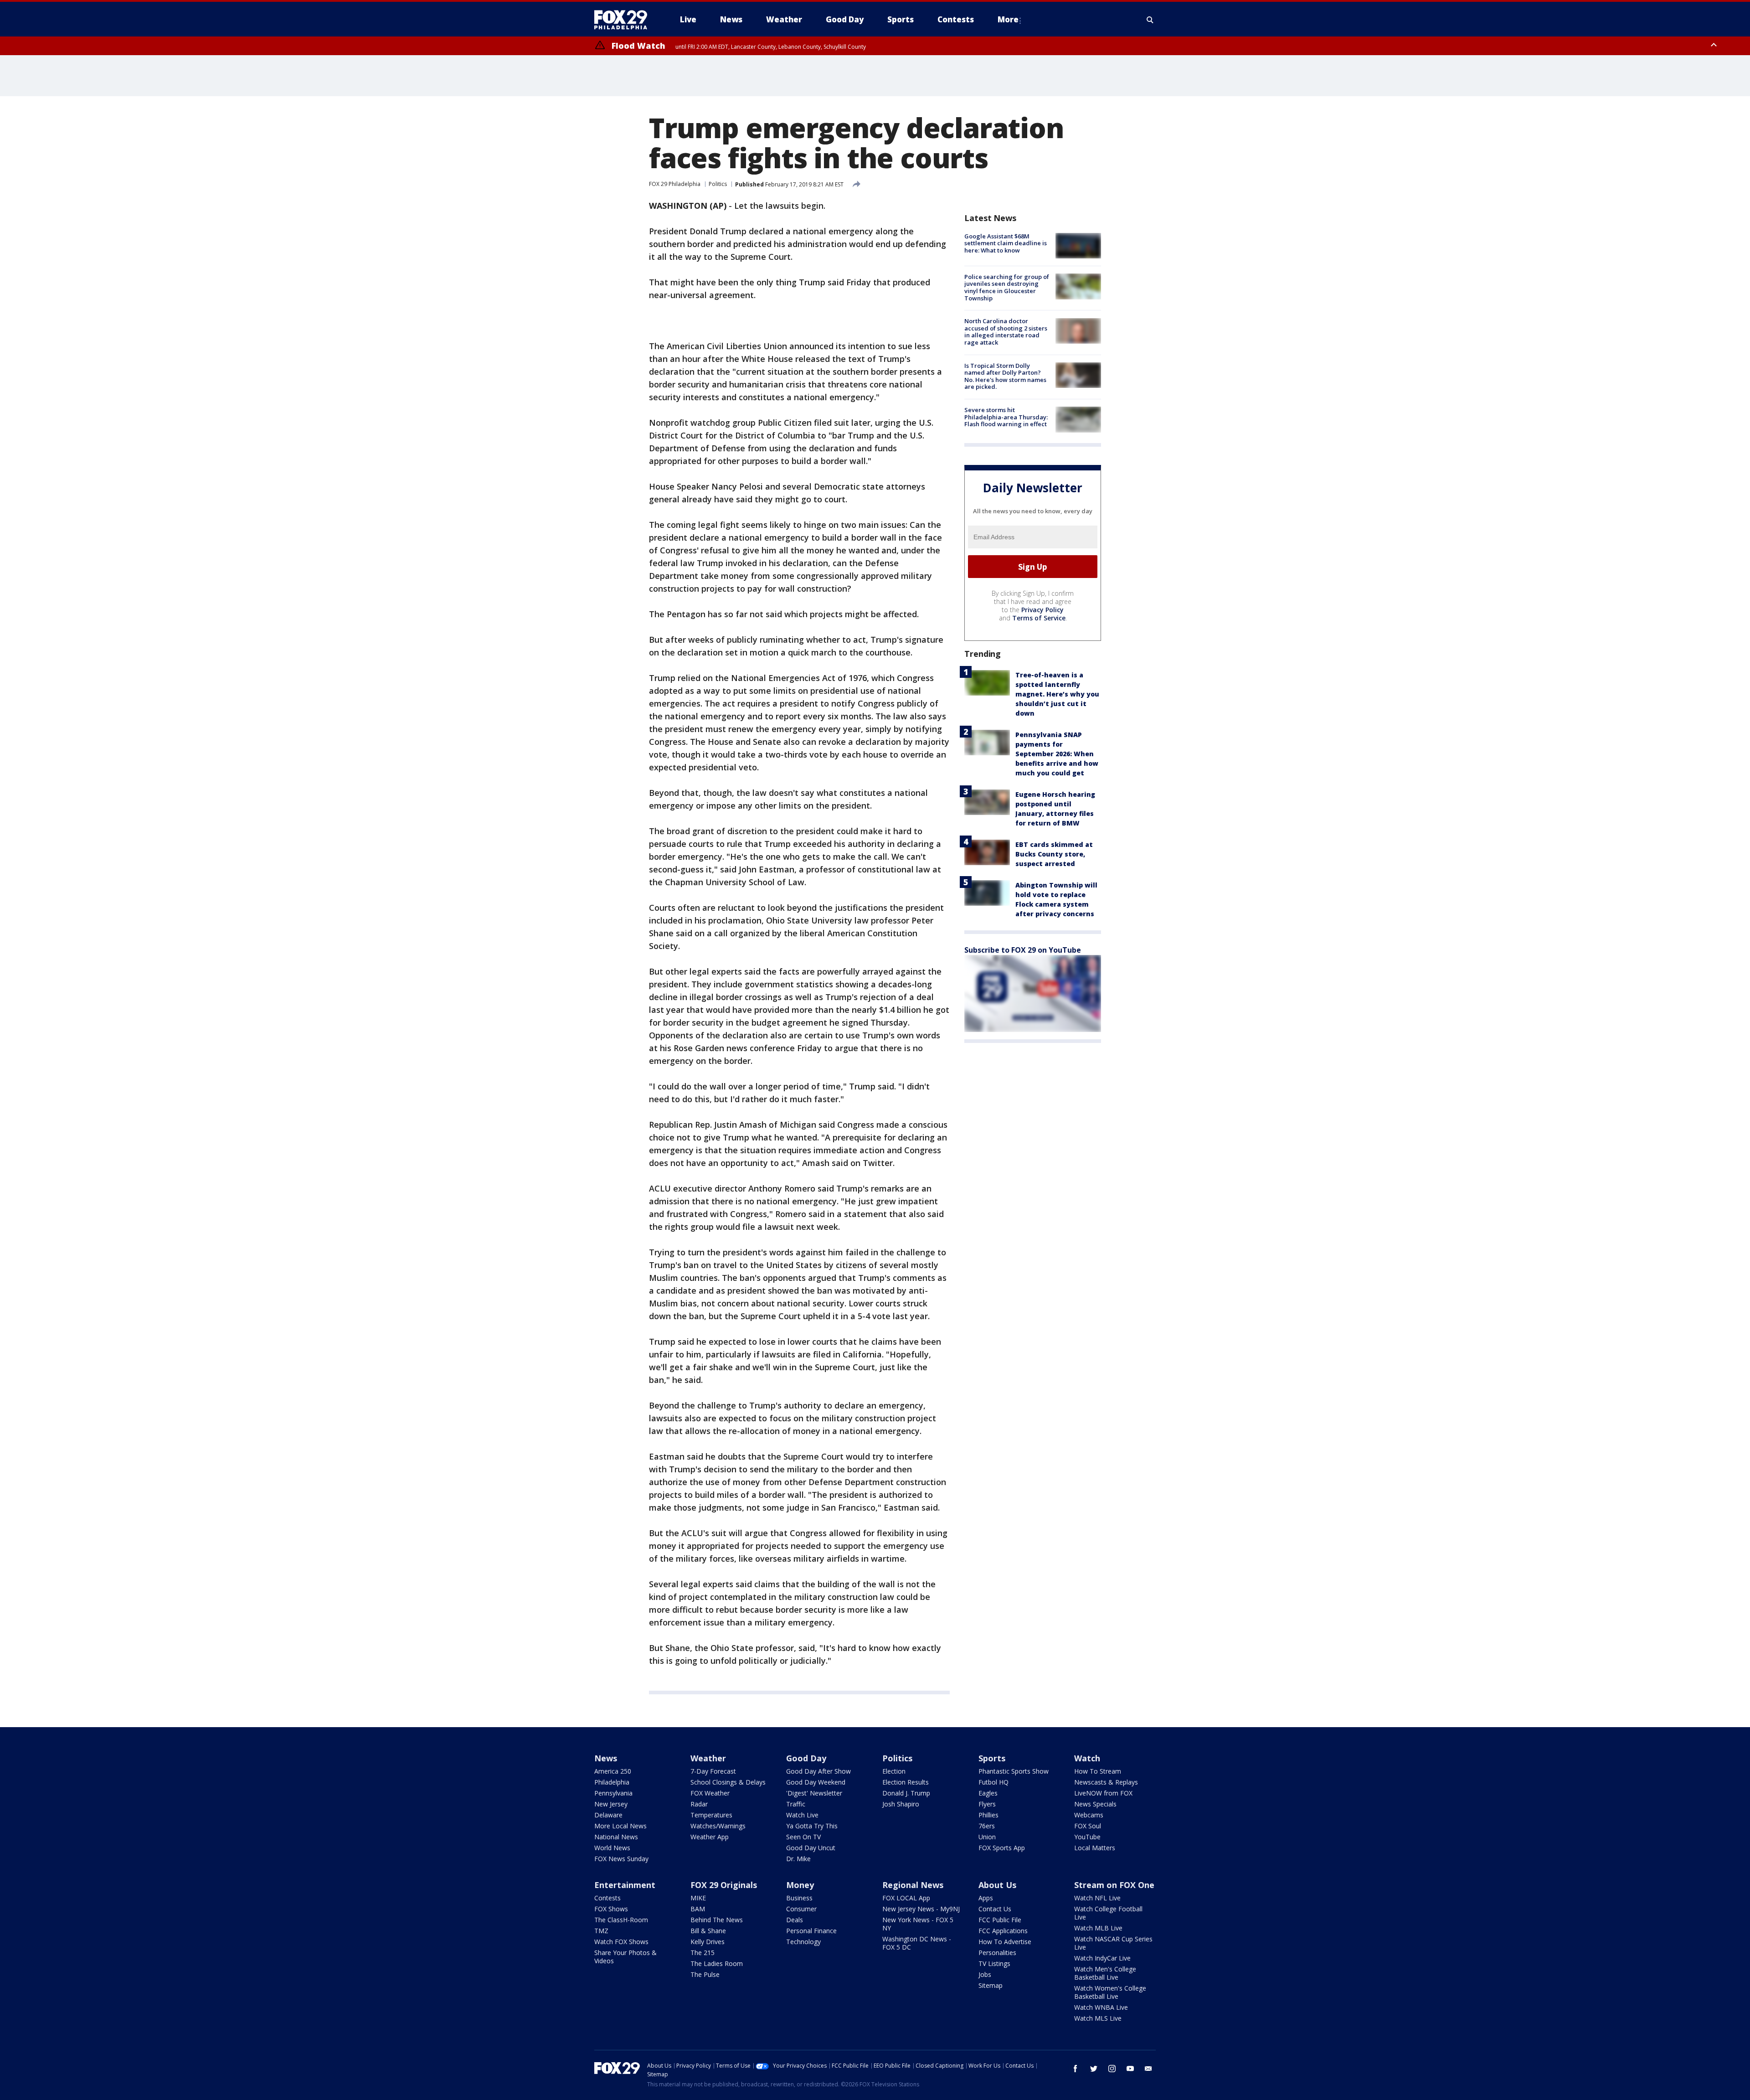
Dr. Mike (798, 1859)
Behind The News (717, 1920)
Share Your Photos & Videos (625, 1957)
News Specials (1095, 1804)
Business (799, 1898)
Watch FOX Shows (621, 1942)
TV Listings (994, 1963)
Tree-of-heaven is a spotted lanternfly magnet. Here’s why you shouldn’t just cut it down (1057, 694)
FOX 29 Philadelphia (675, 184)
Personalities (997, 1953)
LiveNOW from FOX (1103, 1793)
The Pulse (705, 1974)
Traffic (796, 1804)
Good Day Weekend (816, 1782)
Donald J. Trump (906, 1793)
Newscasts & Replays (1106, 1782)
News (606, 1758)
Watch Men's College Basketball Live (1105, 1973)
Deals (795, 1920)
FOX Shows (611, 1909)
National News (616, 1837)
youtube (1130, 2069)
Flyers (987, 1804)
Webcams (1089, 1815)
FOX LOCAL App (906, 1898)
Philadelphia (612, 1782)
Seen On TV (803, 1837)
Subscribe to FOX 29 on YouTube (1023, 950)
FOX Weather (710, 1793)
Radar (699, 1804)
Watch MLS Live (1098, 2018)
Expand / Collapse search (1150, 20)
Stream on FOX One (1114, 1885)
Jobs (985, 1974)
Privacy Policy (1042, 610)
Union (987, 1837)
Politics (718, 184)
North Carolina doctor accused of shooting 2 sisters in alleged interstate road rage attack (1006, 332)
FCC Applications (1003, 1931)
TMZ (601, 1931)
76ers (987, 1826)
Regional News (913, 1885)
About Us (997, 1885)
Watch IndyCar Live (1102, 1958)
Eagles (988, 1793)
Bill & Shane (708, 1931)
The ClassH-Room (621, 1920)
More (1008, 19)
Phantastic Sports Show (1014, 1771)
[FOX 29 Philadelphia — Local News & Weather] (624, 20)
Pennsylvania (613, 1793)
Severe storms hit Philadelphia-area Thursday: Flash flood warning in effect (1006, 417)
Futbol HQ (993, 1782)
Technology (803, 1942)
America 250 (613, 1771)
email (1148, 2069)
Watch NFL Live (1097, 1898)
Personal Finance (811, 1931)
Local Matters (1095, 1848)
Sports (992, 1758)
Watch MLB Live (1098, 1928)
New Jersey (611, 1804)
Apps (986, 1898)
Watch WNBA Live (1101, 2007)
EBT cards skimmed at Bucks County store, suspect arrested (1054, 854)
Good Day (806, 1758)
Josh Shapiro (901, 1804)
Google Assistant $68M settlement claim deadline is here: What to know (1006, 243)
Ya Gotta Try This (812, 1826)
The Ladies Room (717, 1963)
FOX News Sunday (621, 1859)
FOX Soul (1088, 1826)
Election (894, 1771)
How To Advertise (1005, 1942)
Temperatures (711, 1815)
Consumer (801, 1909)
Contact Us (995, 1909)
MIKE (698, 1898)
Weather (708, 1758)
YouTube (1087, 1837)
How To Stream (1098, 1771)
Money (800, 1885)
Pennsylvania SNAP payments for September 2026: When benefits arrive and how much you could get (1057, 754)
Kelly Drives (708, 1942)
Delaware (608, 1815)
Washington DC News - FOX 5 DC (917, 1943)
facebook (1076, 2069)
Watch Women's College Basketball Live (1110, 1992)
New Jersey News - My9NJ (921, 1909)
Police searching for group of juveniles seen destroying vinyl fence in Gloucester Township (1007, 287)
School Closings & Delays (728, 1782)
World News (612, 1848)
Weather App (710, 1837)
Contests (607, 1898)
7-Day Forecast (713, 1771)
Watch (1087, 1758)
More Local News (620, 1826)
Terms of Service (1039, 618)
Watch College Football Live (1108, 1913)
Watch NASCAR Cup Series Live (1113, 1943)
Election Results (906, 1782)
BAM (698, 1909)
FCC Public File (1000, 1920)
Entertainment (625, 1885)
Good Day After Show (818, 1771)
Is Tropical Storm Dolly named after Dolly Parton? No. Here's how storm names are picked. (1005, 376)
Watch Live (802, 1815)
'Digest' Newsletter (814, 1793)
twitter (1094, 2069)
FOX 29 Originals (724, 1885)
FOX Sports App (1002, 1848)
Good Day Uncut (811, 1848)
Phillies (988, 1815)
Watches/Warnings (718, 1826)
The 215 (703, 1953)
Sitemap (991, 1985)
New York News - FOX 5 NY (918, 1924)
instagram (1112, 2069)
